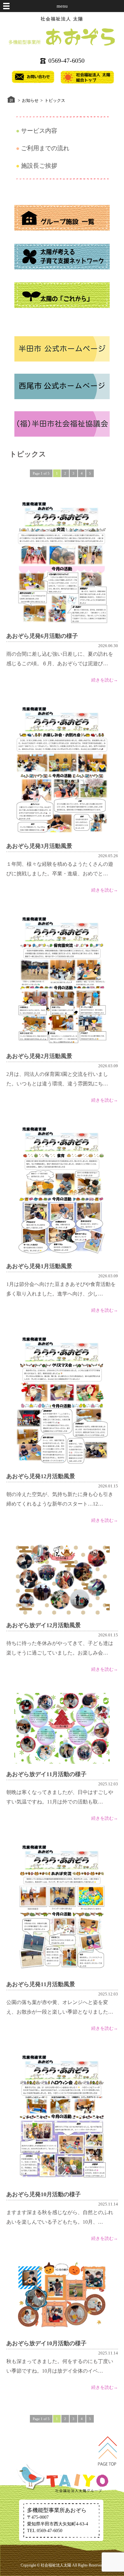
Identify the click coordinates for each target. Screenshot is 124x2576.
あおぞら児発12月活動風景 (41, 1476)
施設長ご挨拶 (39, 166)
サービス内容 (39, 131)
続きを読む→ (105, 680)
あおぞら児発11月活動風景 (41, 1984)
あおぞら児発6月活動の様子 (42, 636)
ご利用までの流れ (45, 148)
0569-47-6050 (66, 60)
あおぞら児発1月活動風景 (39, 1266)
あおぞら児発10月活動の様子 (44, 2194)
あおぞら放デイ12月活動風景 (44, 1625)
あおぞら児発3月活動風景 (39, 846)
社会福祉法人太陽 (56, 2565)
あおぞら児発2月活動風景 (39, 1056)
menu (62, 6)
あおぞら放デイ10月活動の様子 (46, 2343)
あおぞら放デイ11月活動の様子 (46, 1774)
